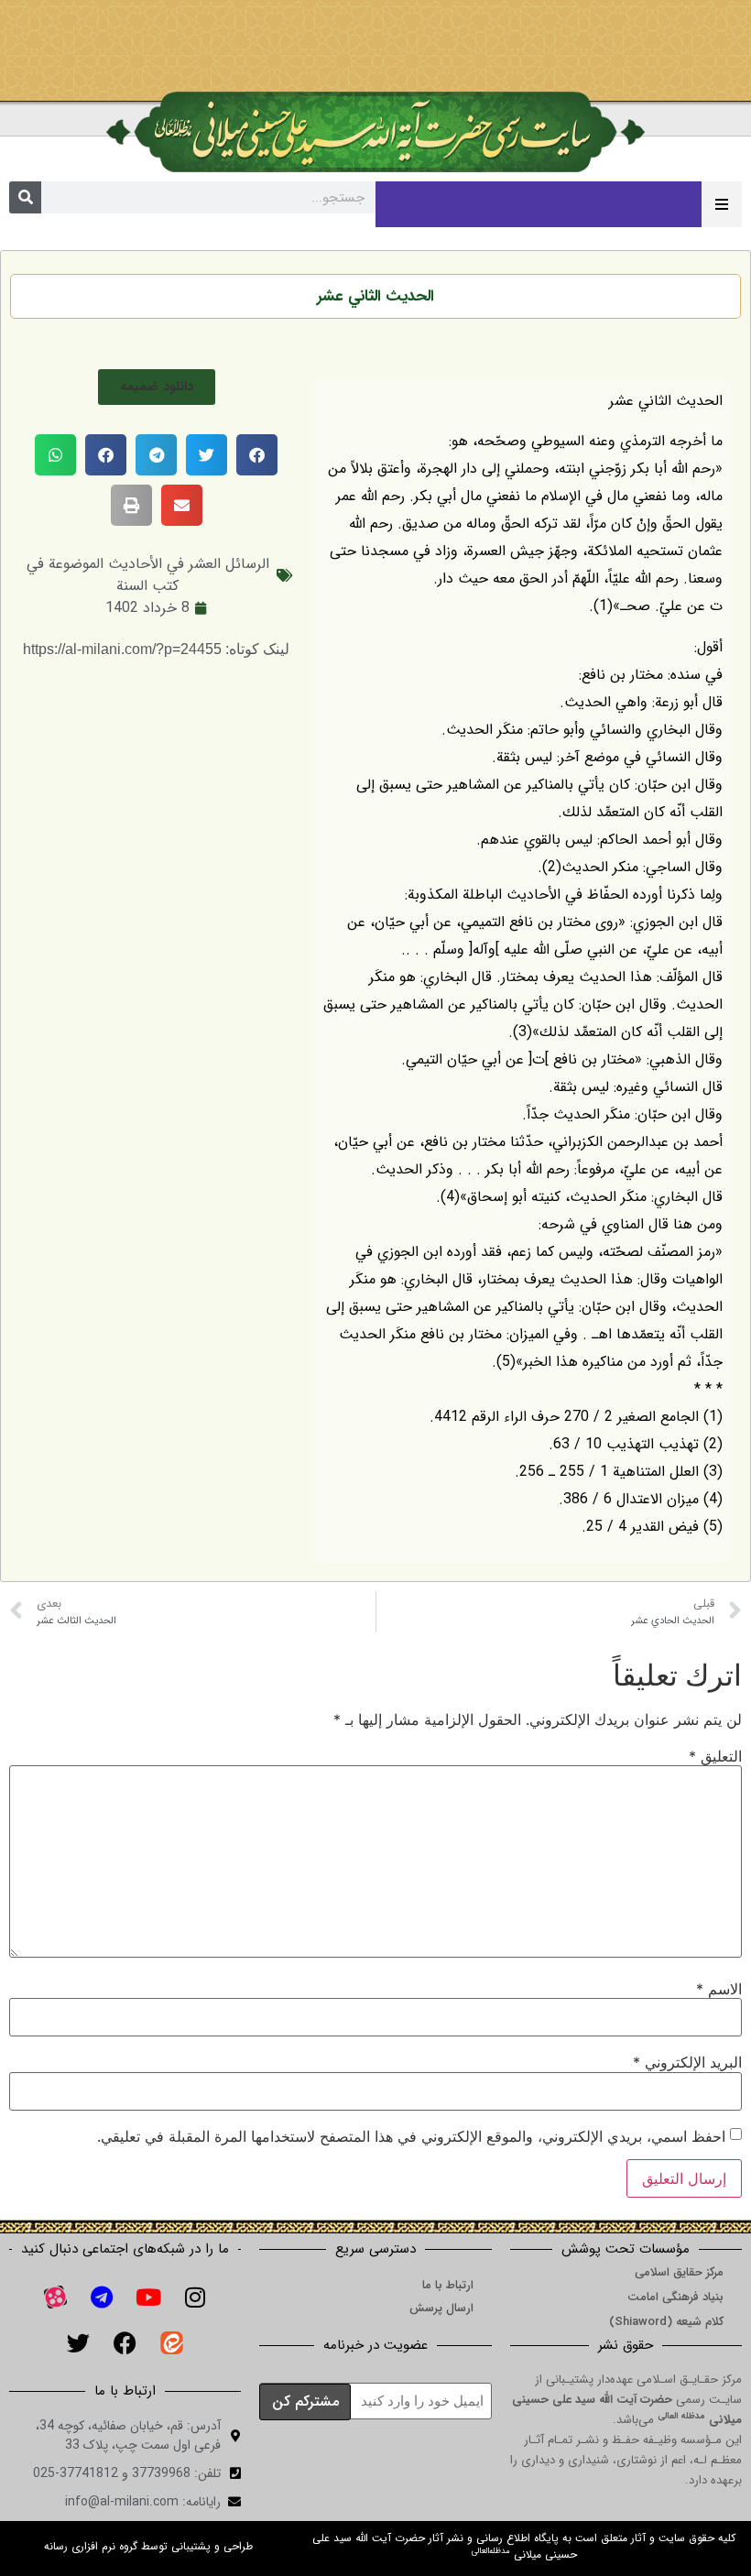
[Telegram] (102, 2298)
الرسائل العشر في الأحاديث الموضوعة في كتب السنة (148, 575)
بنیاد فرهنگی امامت (675, 2297)
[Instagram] (195, 2298)
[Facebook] (125, 2343)
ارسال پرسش (441, 2308)
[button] (157, 387)
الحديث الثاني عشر (375, 296)
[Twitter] (79, 2343)
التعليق (715, 1756)
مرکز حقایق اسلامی (679, 2272)
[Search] (25, 197)
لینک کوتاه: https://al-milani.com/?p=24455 (156, 649)
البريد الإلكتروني (687, 2062)
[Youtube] (148, 2298)
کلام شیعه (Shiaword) (666, 2322)
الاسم (719, 1989)
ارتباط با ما (448, 2285)
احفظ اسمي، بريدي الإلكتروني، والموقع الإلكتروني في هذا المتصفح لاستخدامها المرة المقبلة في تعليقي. (411, 2136)
